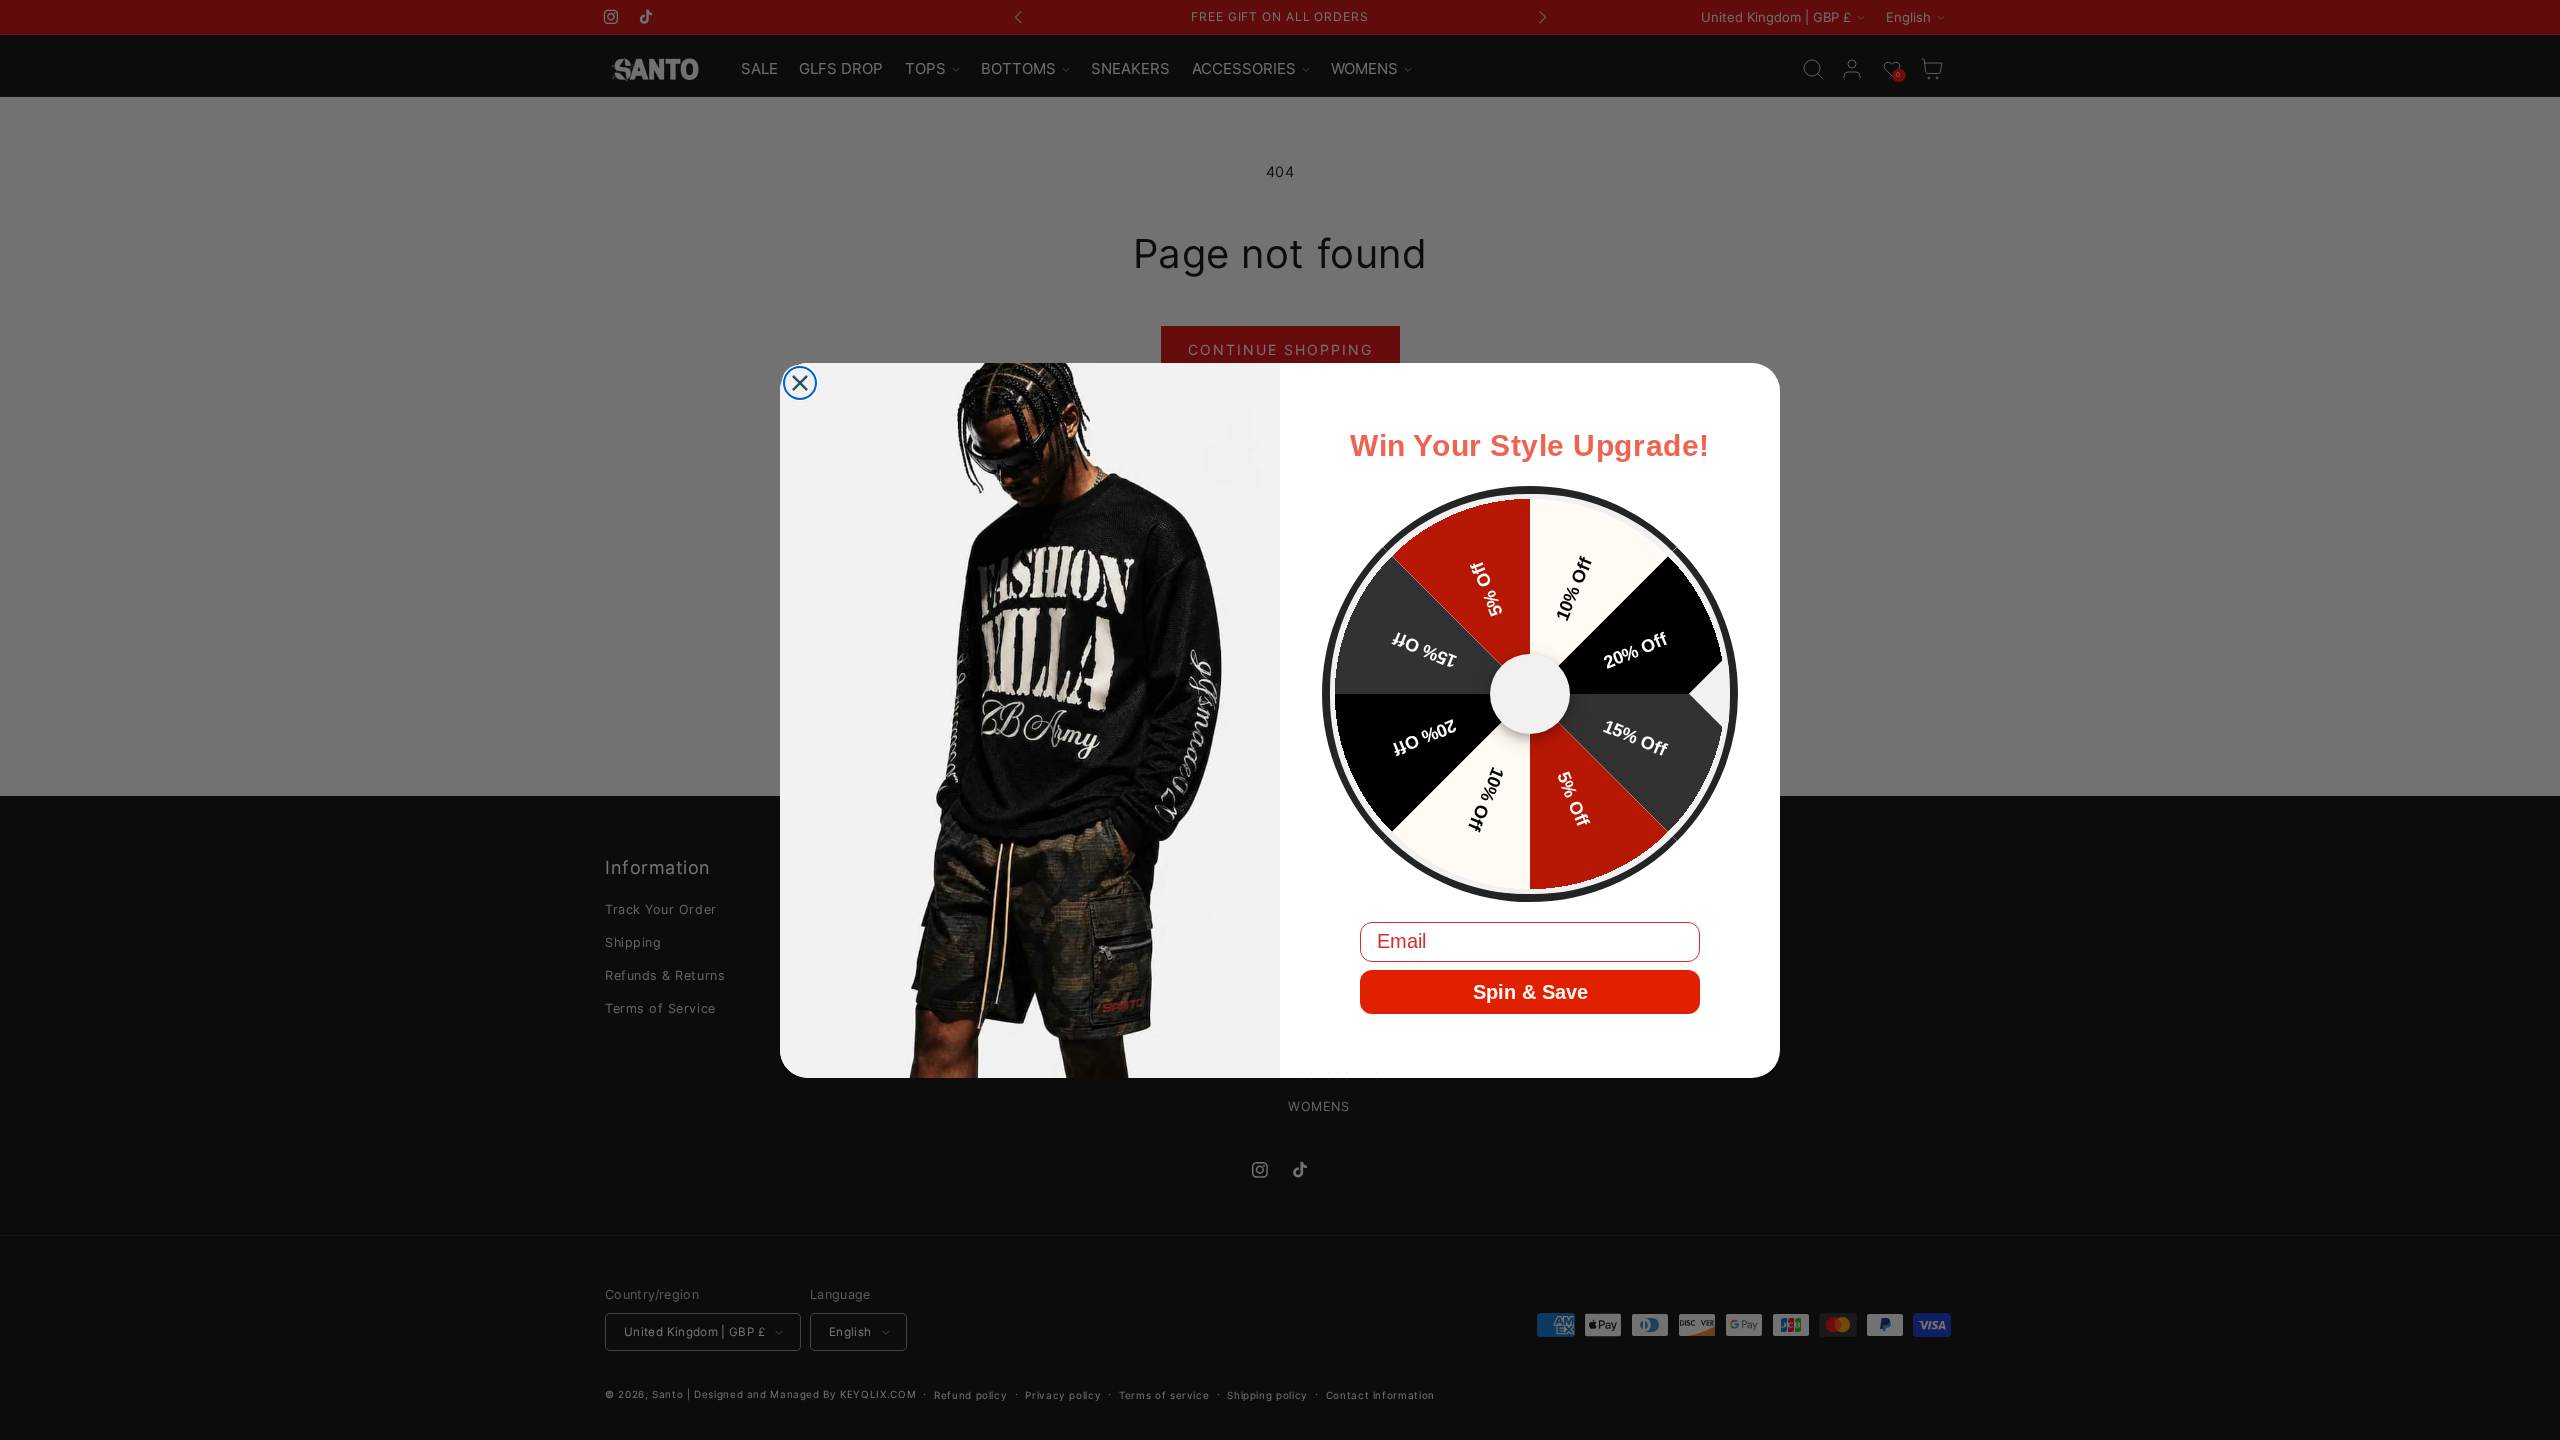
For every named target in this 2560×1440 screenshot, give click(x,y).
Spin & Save (1530, 992)
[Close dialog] (800, 383)
